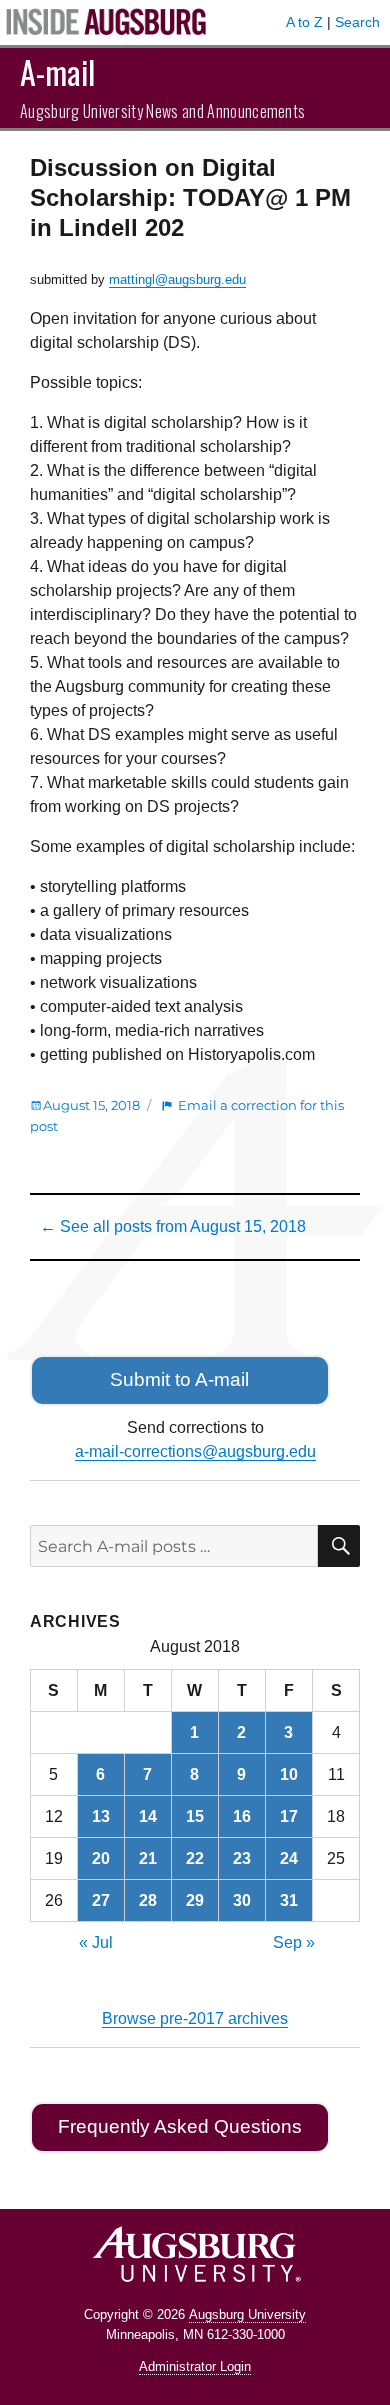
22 (195, 1858)
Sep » (294, 1942)
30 (242, 1900)
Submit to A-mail (179, 1379)
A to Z (304, 22)
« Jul (96, 1942)
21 (148, 1858)
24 (289, 1858)
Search (357, 22)
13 (101, 1816)
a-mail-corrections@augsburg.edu (195, 1451)
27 (101, 1900)
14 (148, 1816)
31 (289, 1900)
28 (148, 1900)
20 (101, 1858)
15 (195, 1816)
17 (289, 1816)
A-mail (57, 71)
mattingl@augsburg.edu (177, 279)
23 (242, 1858)
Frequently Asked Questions (180, 2126)
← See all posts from (173, 1226)
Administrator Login (195, 2366)
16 (242, 1816)
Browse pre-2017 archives (195, 2018)
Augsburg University (247, 2314)
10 (289, 1774)
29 (195, 1900)
